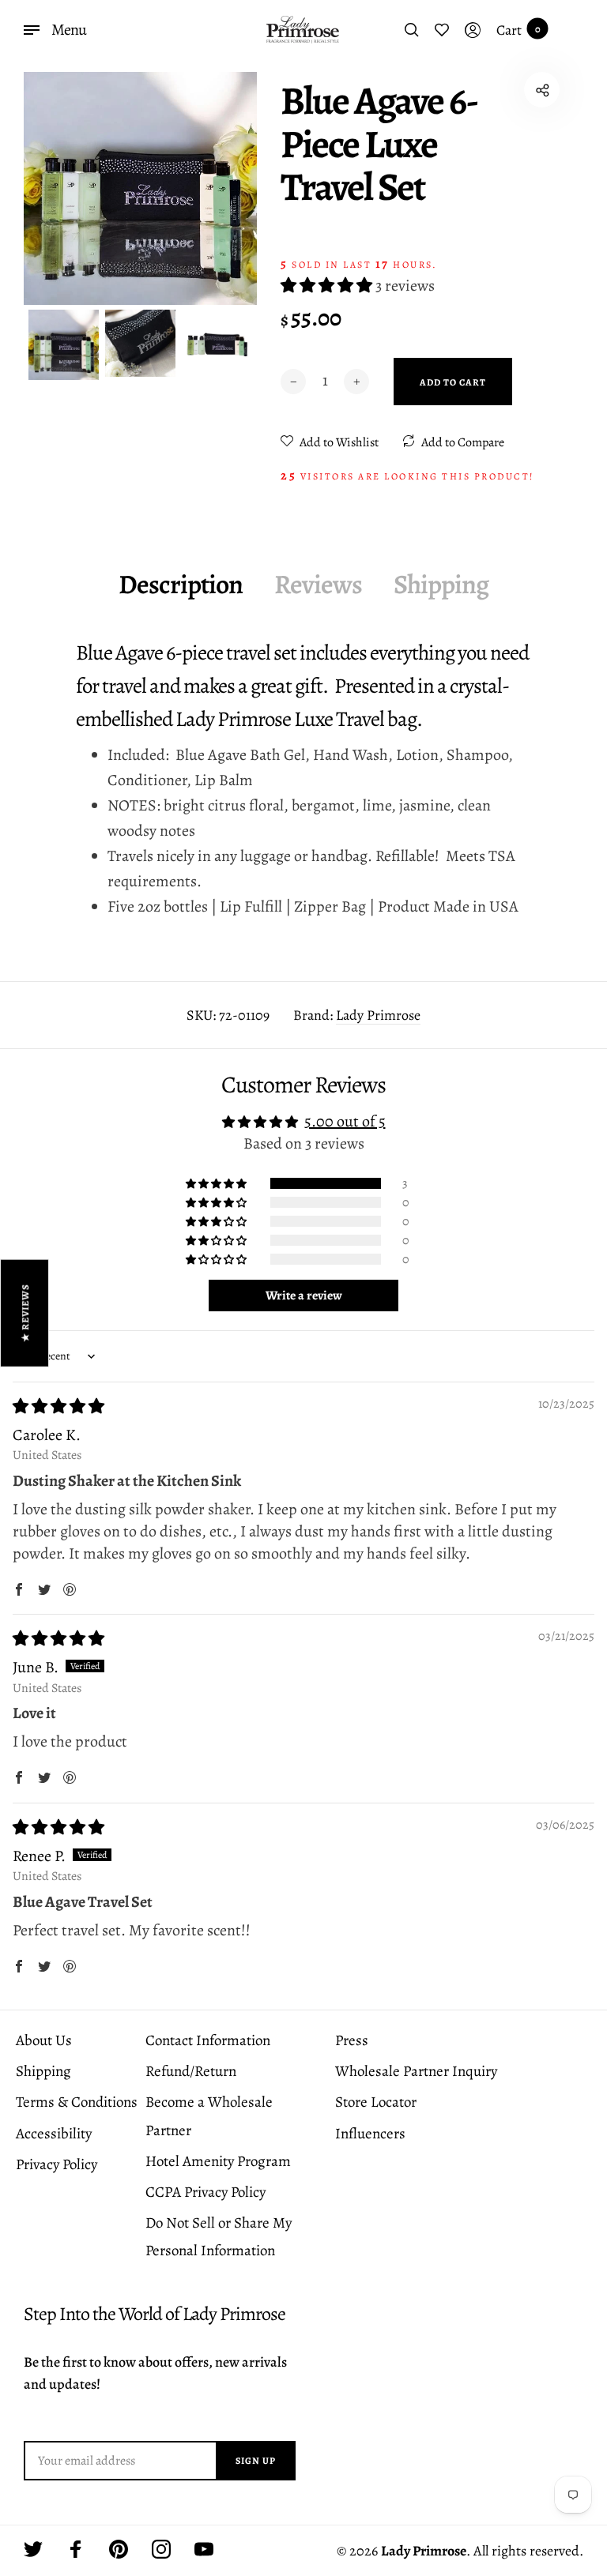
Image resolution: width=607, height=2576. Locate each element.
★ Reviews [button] (25, 1312)
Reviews (318, 584)
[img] (58, 1406)
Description (181, 584)
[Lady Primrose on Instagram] (161, 2549)
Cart (518, 30)
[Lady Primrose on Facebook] (76, 2549)
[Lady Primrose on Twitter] (33, 2549)
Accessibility (54, 2134)
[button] (328, 286)
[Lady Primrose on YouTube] (204, 2549)
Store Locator (376, 2102)
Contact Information (208, 2040)
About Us (44, 2040)
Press (352, 2040)
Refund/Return (191, 2071)
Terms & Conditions (77, 2102)
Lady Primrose (378, 1015)
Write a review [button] (304, 1296)
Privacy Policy (57, 2164)
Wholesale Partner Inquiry (416, 2071)
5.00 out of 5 (345, 1121)
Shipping (441, 584)
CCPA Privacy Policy (205, 2192)
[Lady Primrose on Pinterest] (119, 2549)
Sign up (256, 2461)
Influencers (370, 2134)
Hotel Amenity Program (218, 2161)
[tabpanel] (140, 188)
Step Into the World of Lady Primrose (155, 2314)
